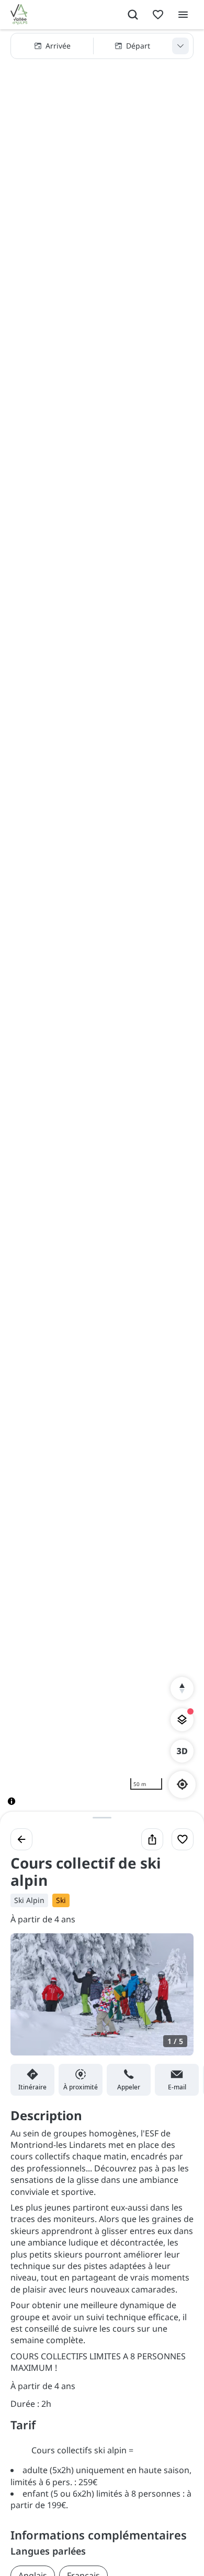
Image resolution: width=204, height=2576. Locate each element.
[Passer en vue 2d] (182, 1751)
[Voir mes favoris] (158, 15)
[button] (102, 46)
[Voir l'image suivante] (175, 2001)
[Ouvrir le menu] (183, 15)
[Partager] (152, 1839)
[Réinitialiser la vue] (182, 1688)
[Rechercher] (133, 15)
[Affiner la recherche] (180, 46)
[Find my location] (182, 1784)
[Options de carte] (182, 1720)
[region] (102, 926)
